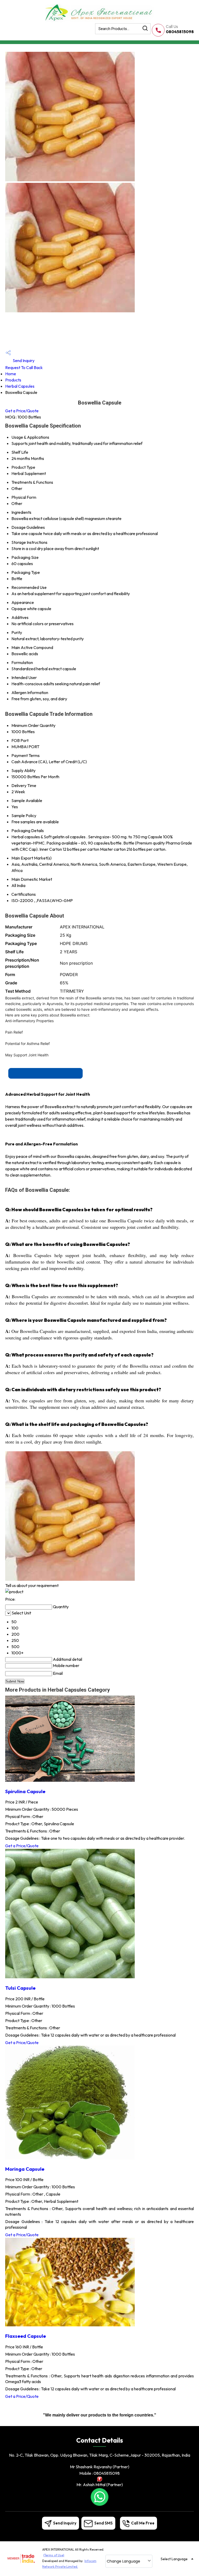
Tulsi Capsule (20, 1988)
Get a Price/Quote (22, 411)
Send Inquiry (23, 360)
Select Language (174, 2559)
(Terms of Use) (54, 2555)
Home (11, 374)
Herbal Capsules (20, 386)
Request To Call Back (24, 367)
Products (13, 380)
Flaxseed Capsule (26, 2336)
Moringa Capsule (25, 2169)
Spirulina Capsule (25, 1791)
